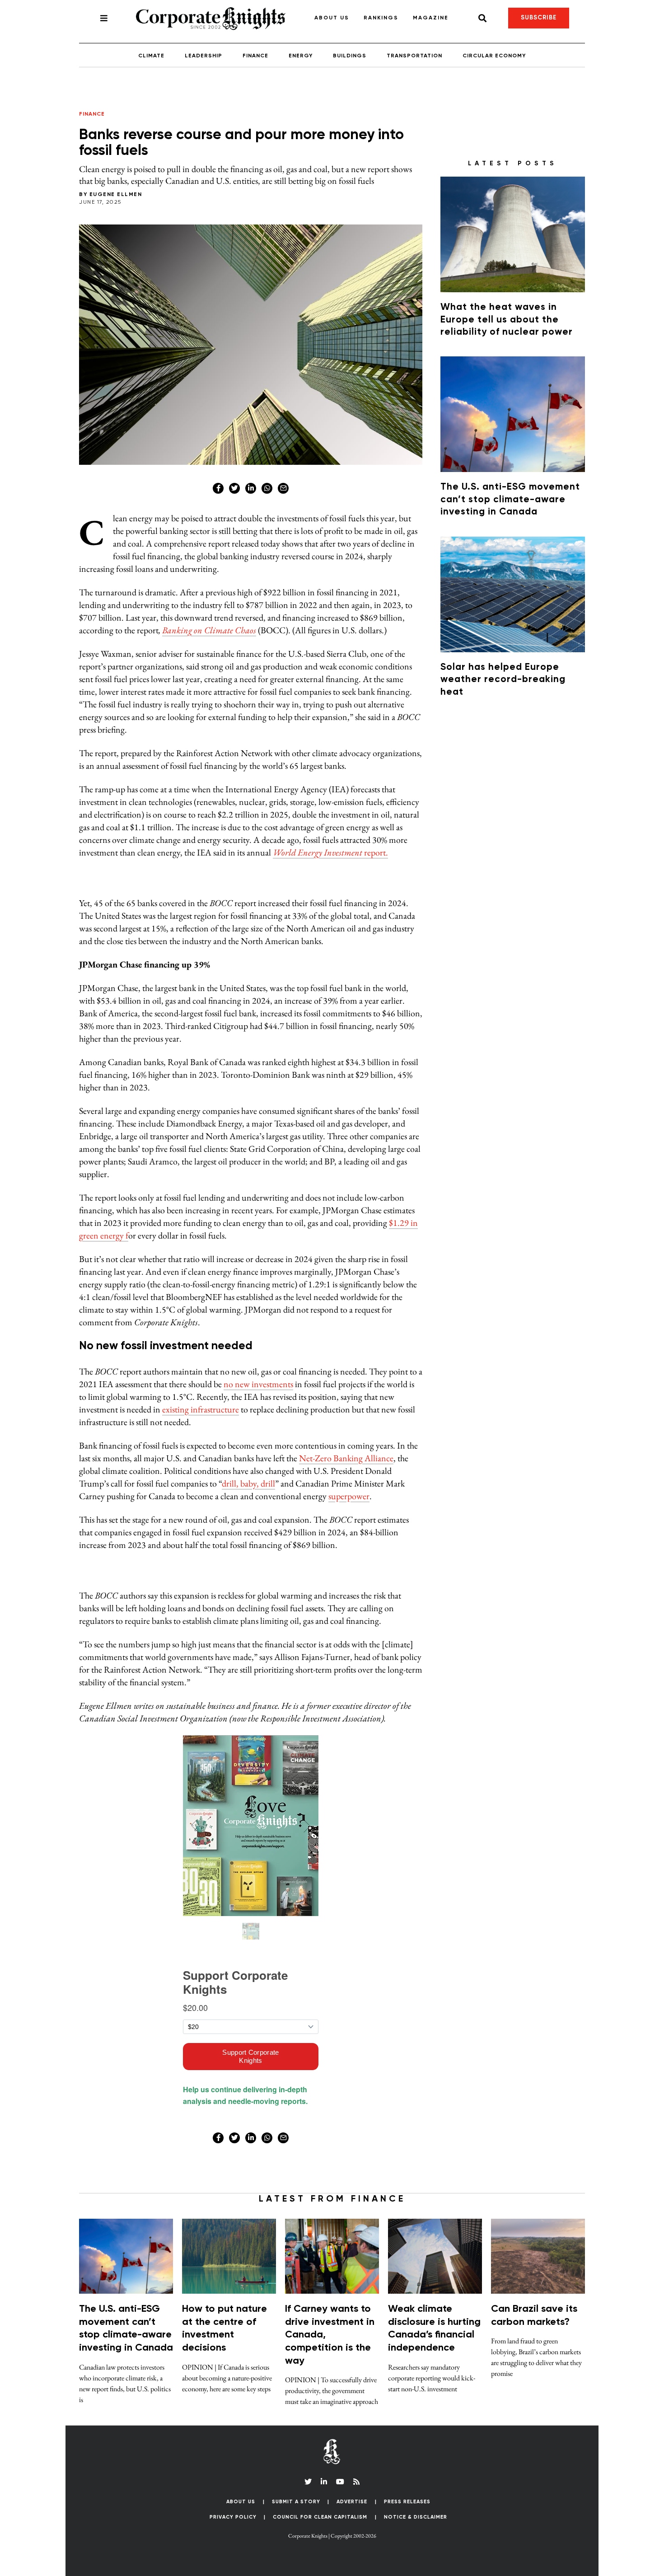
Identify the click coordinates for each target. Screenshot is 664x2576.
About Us (332, 18)
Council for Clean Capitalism (320, 2517)
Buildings (350, 56)
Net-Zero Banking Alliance (346, 1458)
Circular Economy (494, 56)
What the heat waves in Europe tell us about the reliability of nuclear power (507, 320)
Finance (255, 56)
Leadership (203, 56)
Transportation (414, 56)
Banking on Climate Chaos (209, 630)
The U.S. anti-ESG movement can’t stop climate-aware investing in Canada (510, 500)
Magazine (431, 18)
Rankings (381, 18)
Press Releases (407, 2502)
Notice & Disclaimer (416, 2517)
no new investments (258, 1384)
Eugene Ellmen (116, 195)
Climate (151, 56)
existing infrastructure (201, 1409)
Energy (301, 56)
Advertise (352, 2502)
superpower (349, 1496)
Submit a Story (296, 2502)
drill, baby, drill (248, 1483)
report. (330, 852)
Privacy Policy (233, 2517)
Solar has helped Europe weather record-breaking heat (503, 680)
